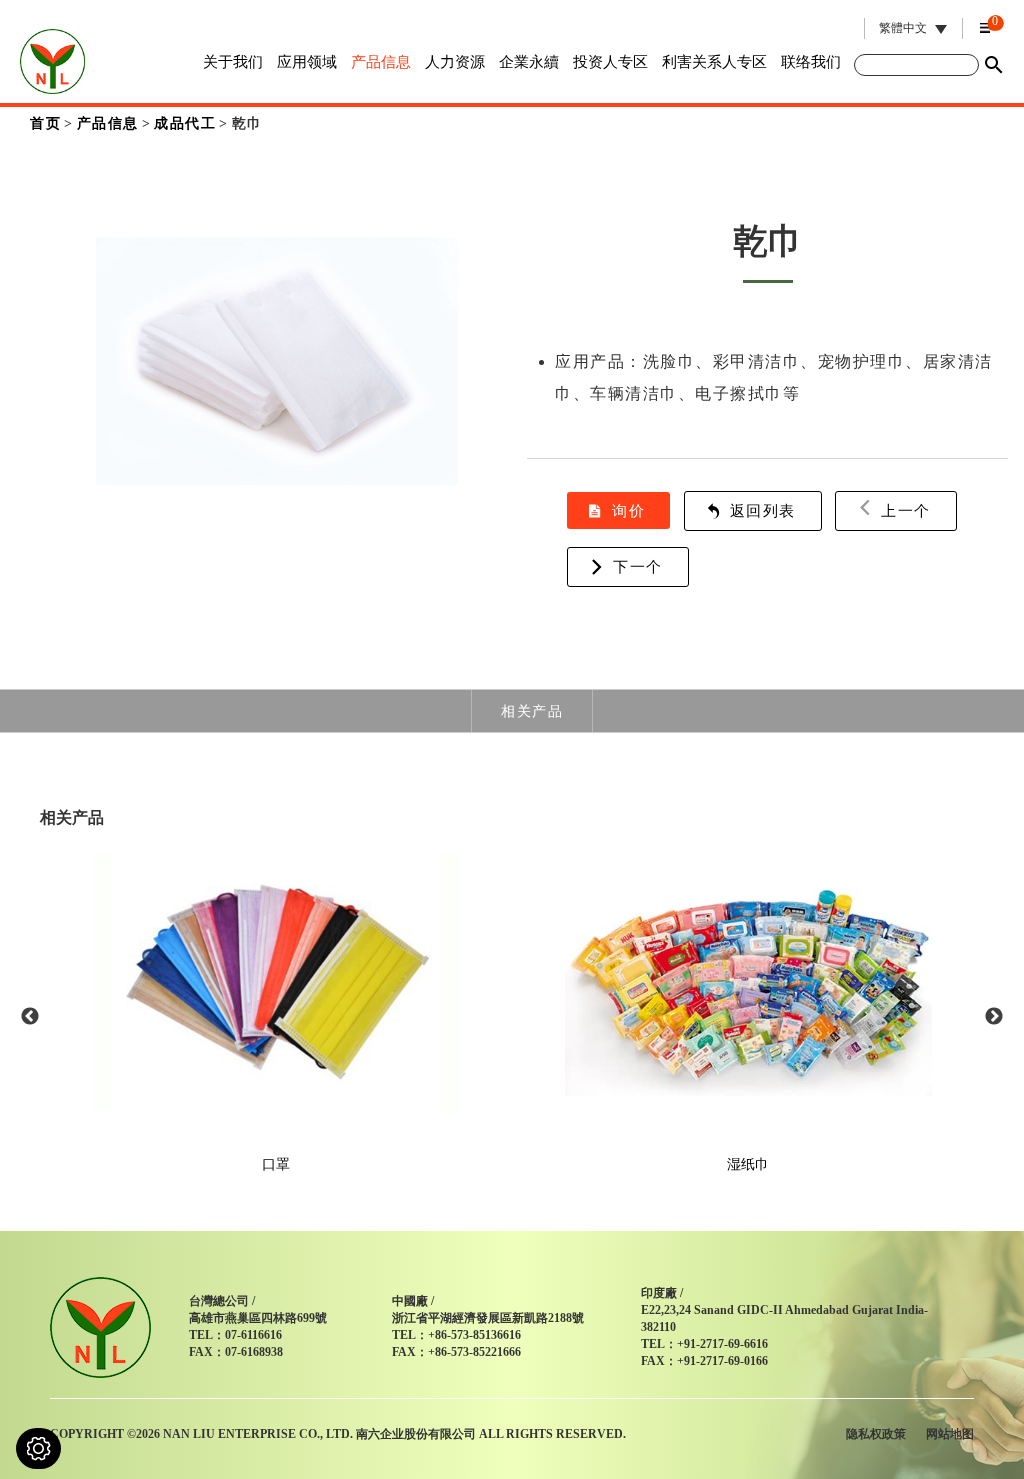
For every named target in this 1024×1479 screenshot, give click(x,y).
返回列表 (763, 510)
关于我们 (233, 62)
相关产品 (532, 711)
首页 (45, 123)
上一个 (906, 510)
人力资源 (455, 62)
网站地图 (950, 1434)
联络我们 (811, 62)
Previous (30, 1017)
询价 (628, 510)
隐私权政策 (876, 1434)
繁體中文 (903, 28)
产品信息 (381, 62)
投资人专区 (610, 62)
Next (994, 1017)
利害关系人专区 (714, 62)
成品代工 (185, 123)
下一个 (638, 566)
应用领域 (307, 62)
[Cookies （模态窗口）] (38, 1448)
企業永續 (529, 62)
